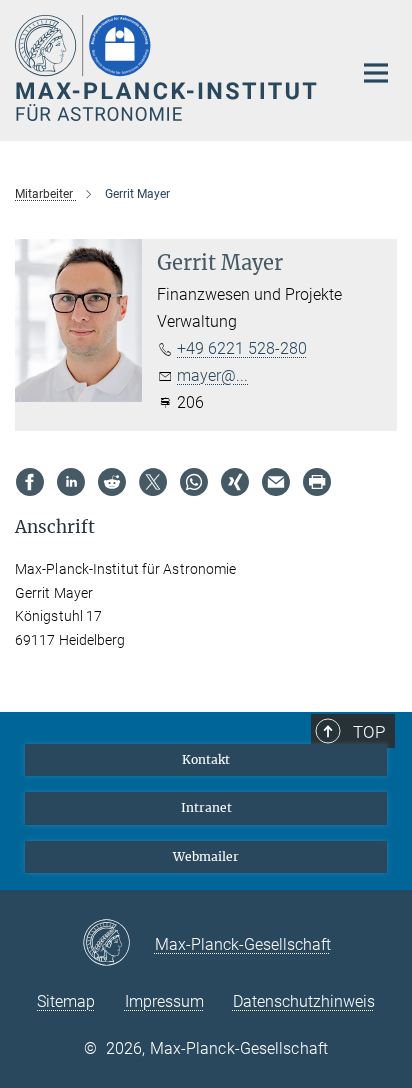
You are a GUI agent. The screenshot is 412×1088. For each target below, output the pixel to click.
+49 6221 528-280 (242, 348)
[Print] (317, 482)
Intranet (206, 807)
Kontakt (206, 759)
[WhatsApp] (194, 482)
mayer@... (212, 375)
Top (369, 732)
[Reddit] (112, 482)
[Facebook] (30, 482)
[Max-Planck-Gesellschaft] (118, 944)
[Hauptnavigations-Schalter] (376, 73)
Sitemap (66, 1001)
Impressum (164, 1001)
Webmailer (206, 856)
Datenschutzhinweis (304, 1001)
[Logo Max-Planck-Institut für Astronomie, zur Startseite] (168, 68)
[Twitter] (153, 482)
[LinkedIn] (71, 482)
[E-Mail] (276, 482)
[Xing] (235, 482)
